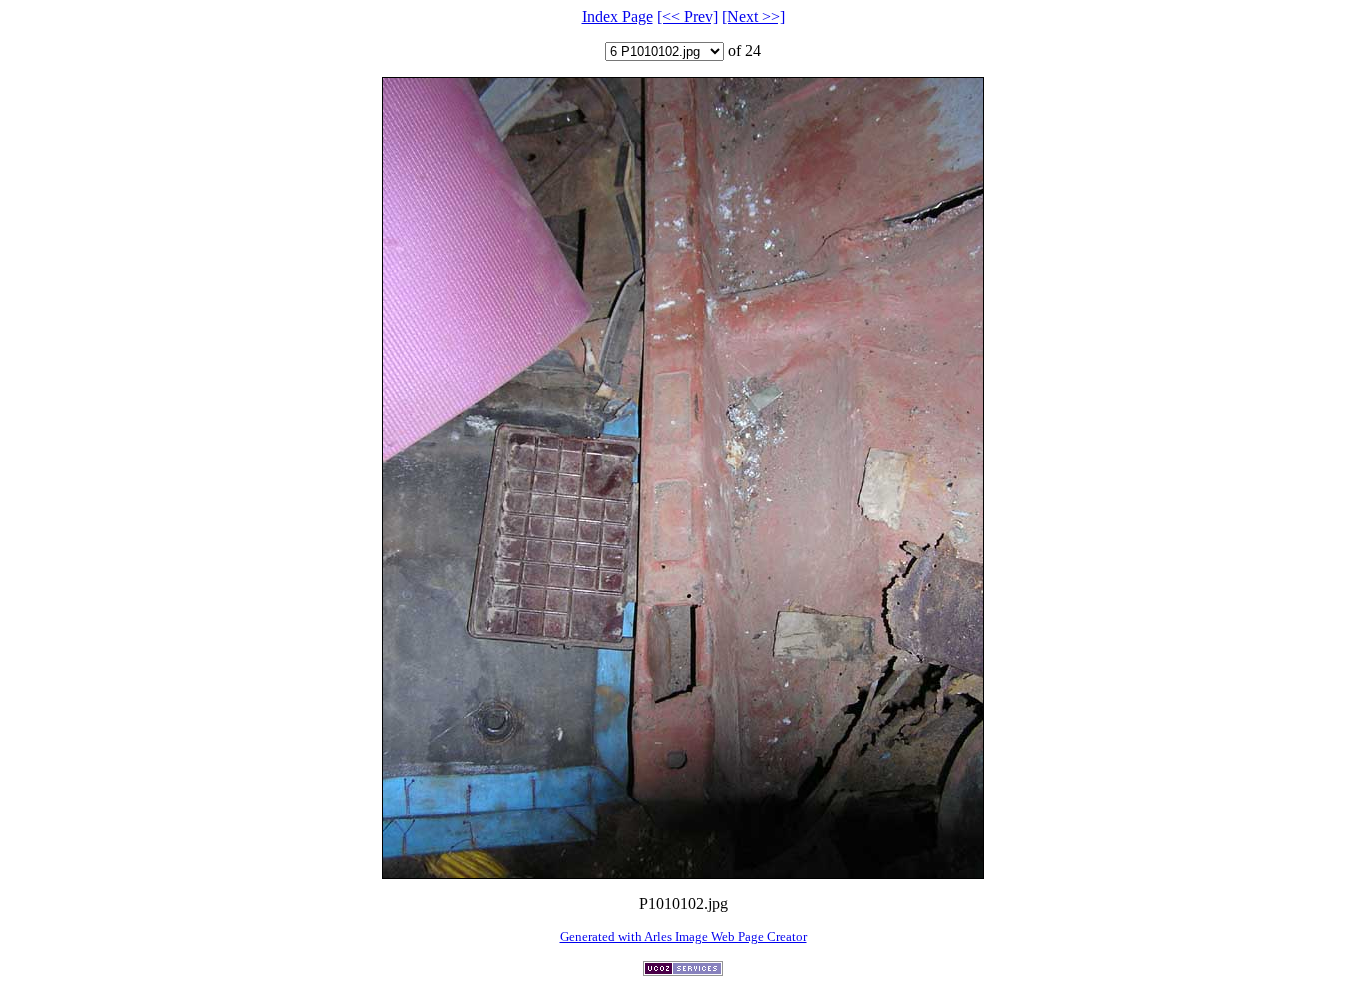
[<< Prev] (687, 16)
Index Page (617, 16)
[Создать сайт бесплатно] (683, 970)
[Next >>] (753, 16)
